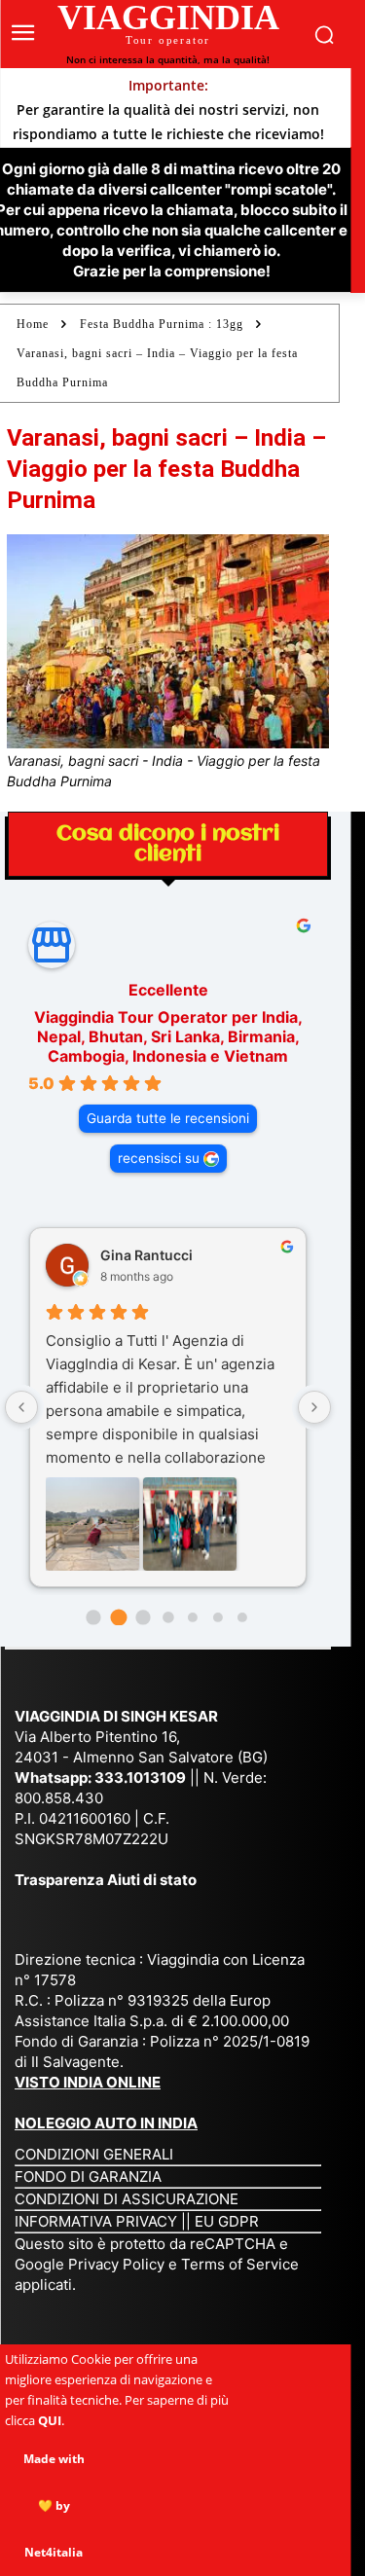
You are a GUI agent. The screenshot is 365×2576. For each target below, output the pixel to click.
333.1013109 (140, 1778)
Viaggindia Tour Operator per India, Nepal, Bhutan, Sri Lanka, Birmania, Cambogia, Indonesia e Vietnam (168, 1036)
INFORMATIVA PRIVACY (96, 2221)
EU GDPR (227, 2221)
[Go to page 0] (93, 1617)
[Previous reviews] (21, 1407)
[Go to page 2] (143, 1617)
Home (33, 324)
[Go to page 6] (242, 1617)
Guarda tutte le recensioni (168, 1118)
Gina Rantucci (146, 1255)
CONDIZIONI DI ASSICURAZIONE (127, 2199)
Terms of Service (240, 2264)
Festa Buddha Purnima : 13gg (162, 324)
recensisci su (159, 1158)
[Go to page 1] (118, 1617)
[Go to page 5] (218, 1617)
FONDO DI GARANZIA (88, 2177)
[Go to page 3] (168, 1617)
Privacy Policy (118, 2264)
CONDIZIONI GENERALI (94, 2154)
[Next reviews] (314, 1407)
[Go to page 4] (193, 1617)
